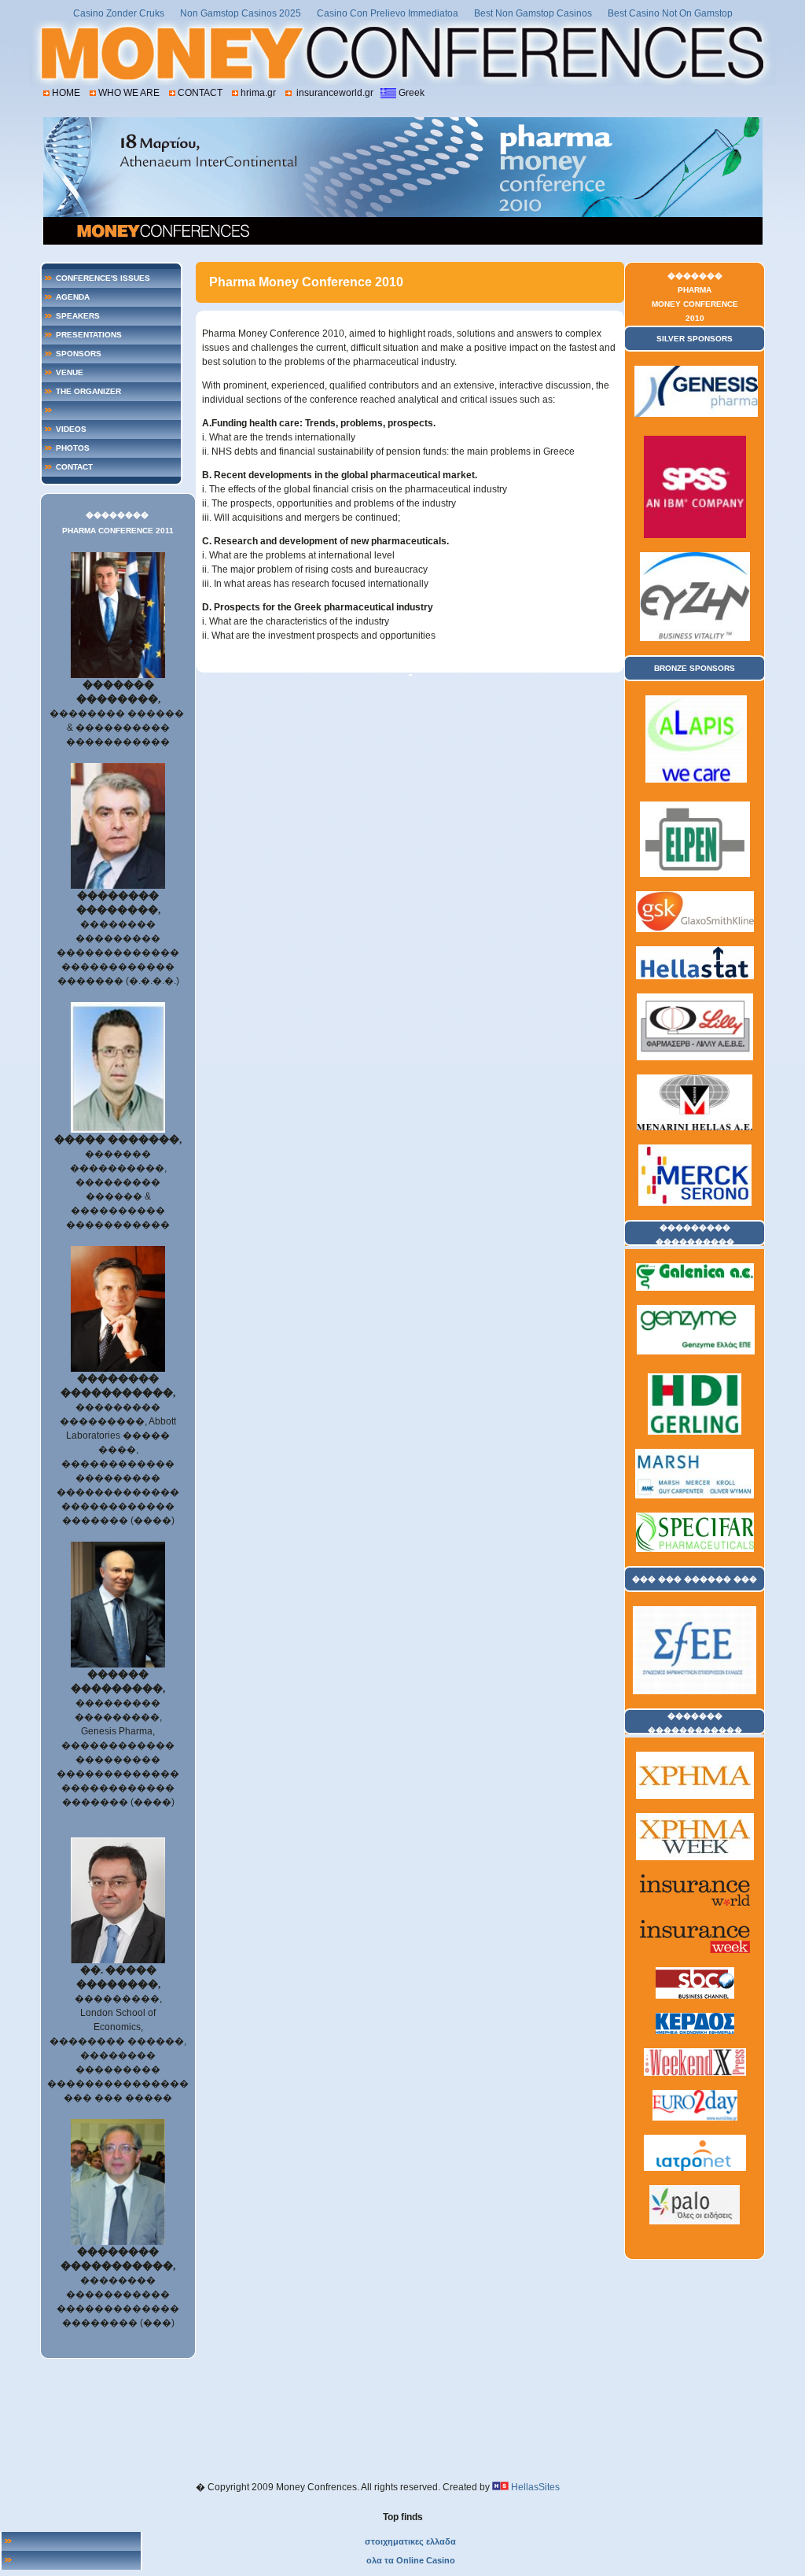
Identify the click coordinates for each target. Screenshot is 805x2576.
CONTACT (200, 93)
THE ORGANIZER (88, 391)
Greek (412, 93)
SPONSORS (79, 354)
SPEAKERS (78, 316)
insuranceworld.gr (334, 93)
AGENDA (73, 297)
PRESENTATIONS (89, 335)
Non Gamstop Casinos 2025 (241, 13)
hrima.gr (258, 93)
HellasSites (535, 2487)
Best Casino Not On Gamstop (670, 13)
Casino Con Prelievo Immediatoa (388, 13)
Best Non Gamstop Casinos (533, 13)
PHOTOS (73, 448)
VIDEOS (71, 429)
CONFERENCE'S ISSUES (103, 278)
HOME (66, 93)
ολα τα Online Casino (411, 2560)
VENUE (70, 372)
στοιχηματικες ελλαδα (410, 2541)
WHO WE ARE (129, 93)
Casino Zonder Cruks (119, 13)
